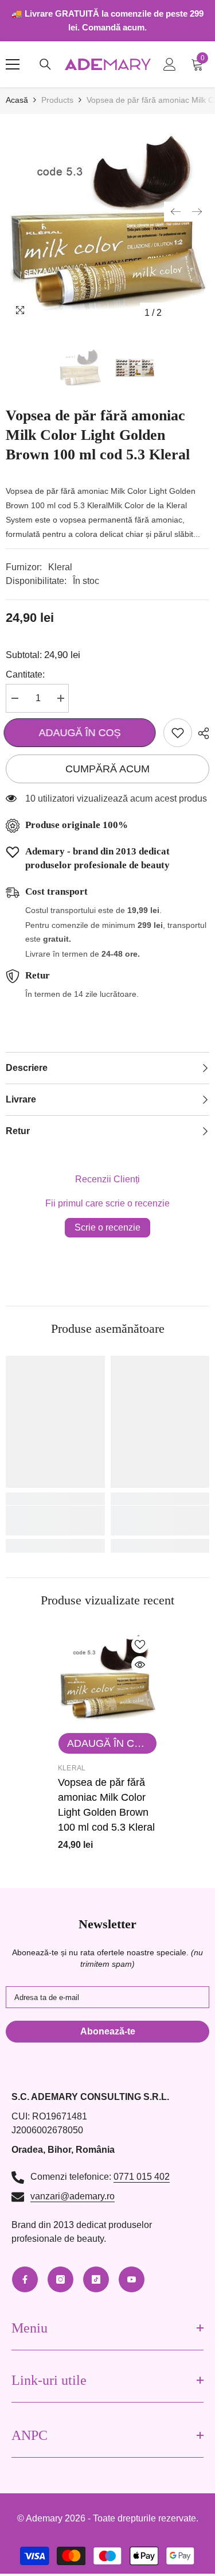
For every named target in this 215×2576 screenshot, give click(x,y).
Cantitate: (25, 674)
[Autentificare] (170, 64)
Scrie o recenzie (107, 1227)
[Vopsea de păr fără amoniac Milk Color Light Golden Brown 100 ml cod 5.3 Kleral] (107, 1677)
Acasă (17, 100)
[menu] (13, 64)
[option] (107, 222)
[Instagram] (60, 2279)
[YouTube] (132, 2279)
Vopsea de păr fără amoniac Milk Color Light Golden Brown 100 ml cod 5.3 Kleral (106, 1805)
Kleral (60, 567)
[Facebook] (25, 2279)
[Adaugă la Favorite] (178, 733)
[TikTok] (96, 2279)
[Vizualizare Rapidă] (140, 1665)
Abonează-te (108, 2031)
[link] (55, 1521)
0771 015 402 (142, 2177)
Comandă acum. (114, 27)
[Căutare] (45, 64)
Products (57, 100)
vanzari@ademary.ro (73, 2196)
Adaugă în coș (82, 733)
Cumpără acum (107, 769)
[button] (175, 212)
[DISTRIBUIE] (201, 733)
